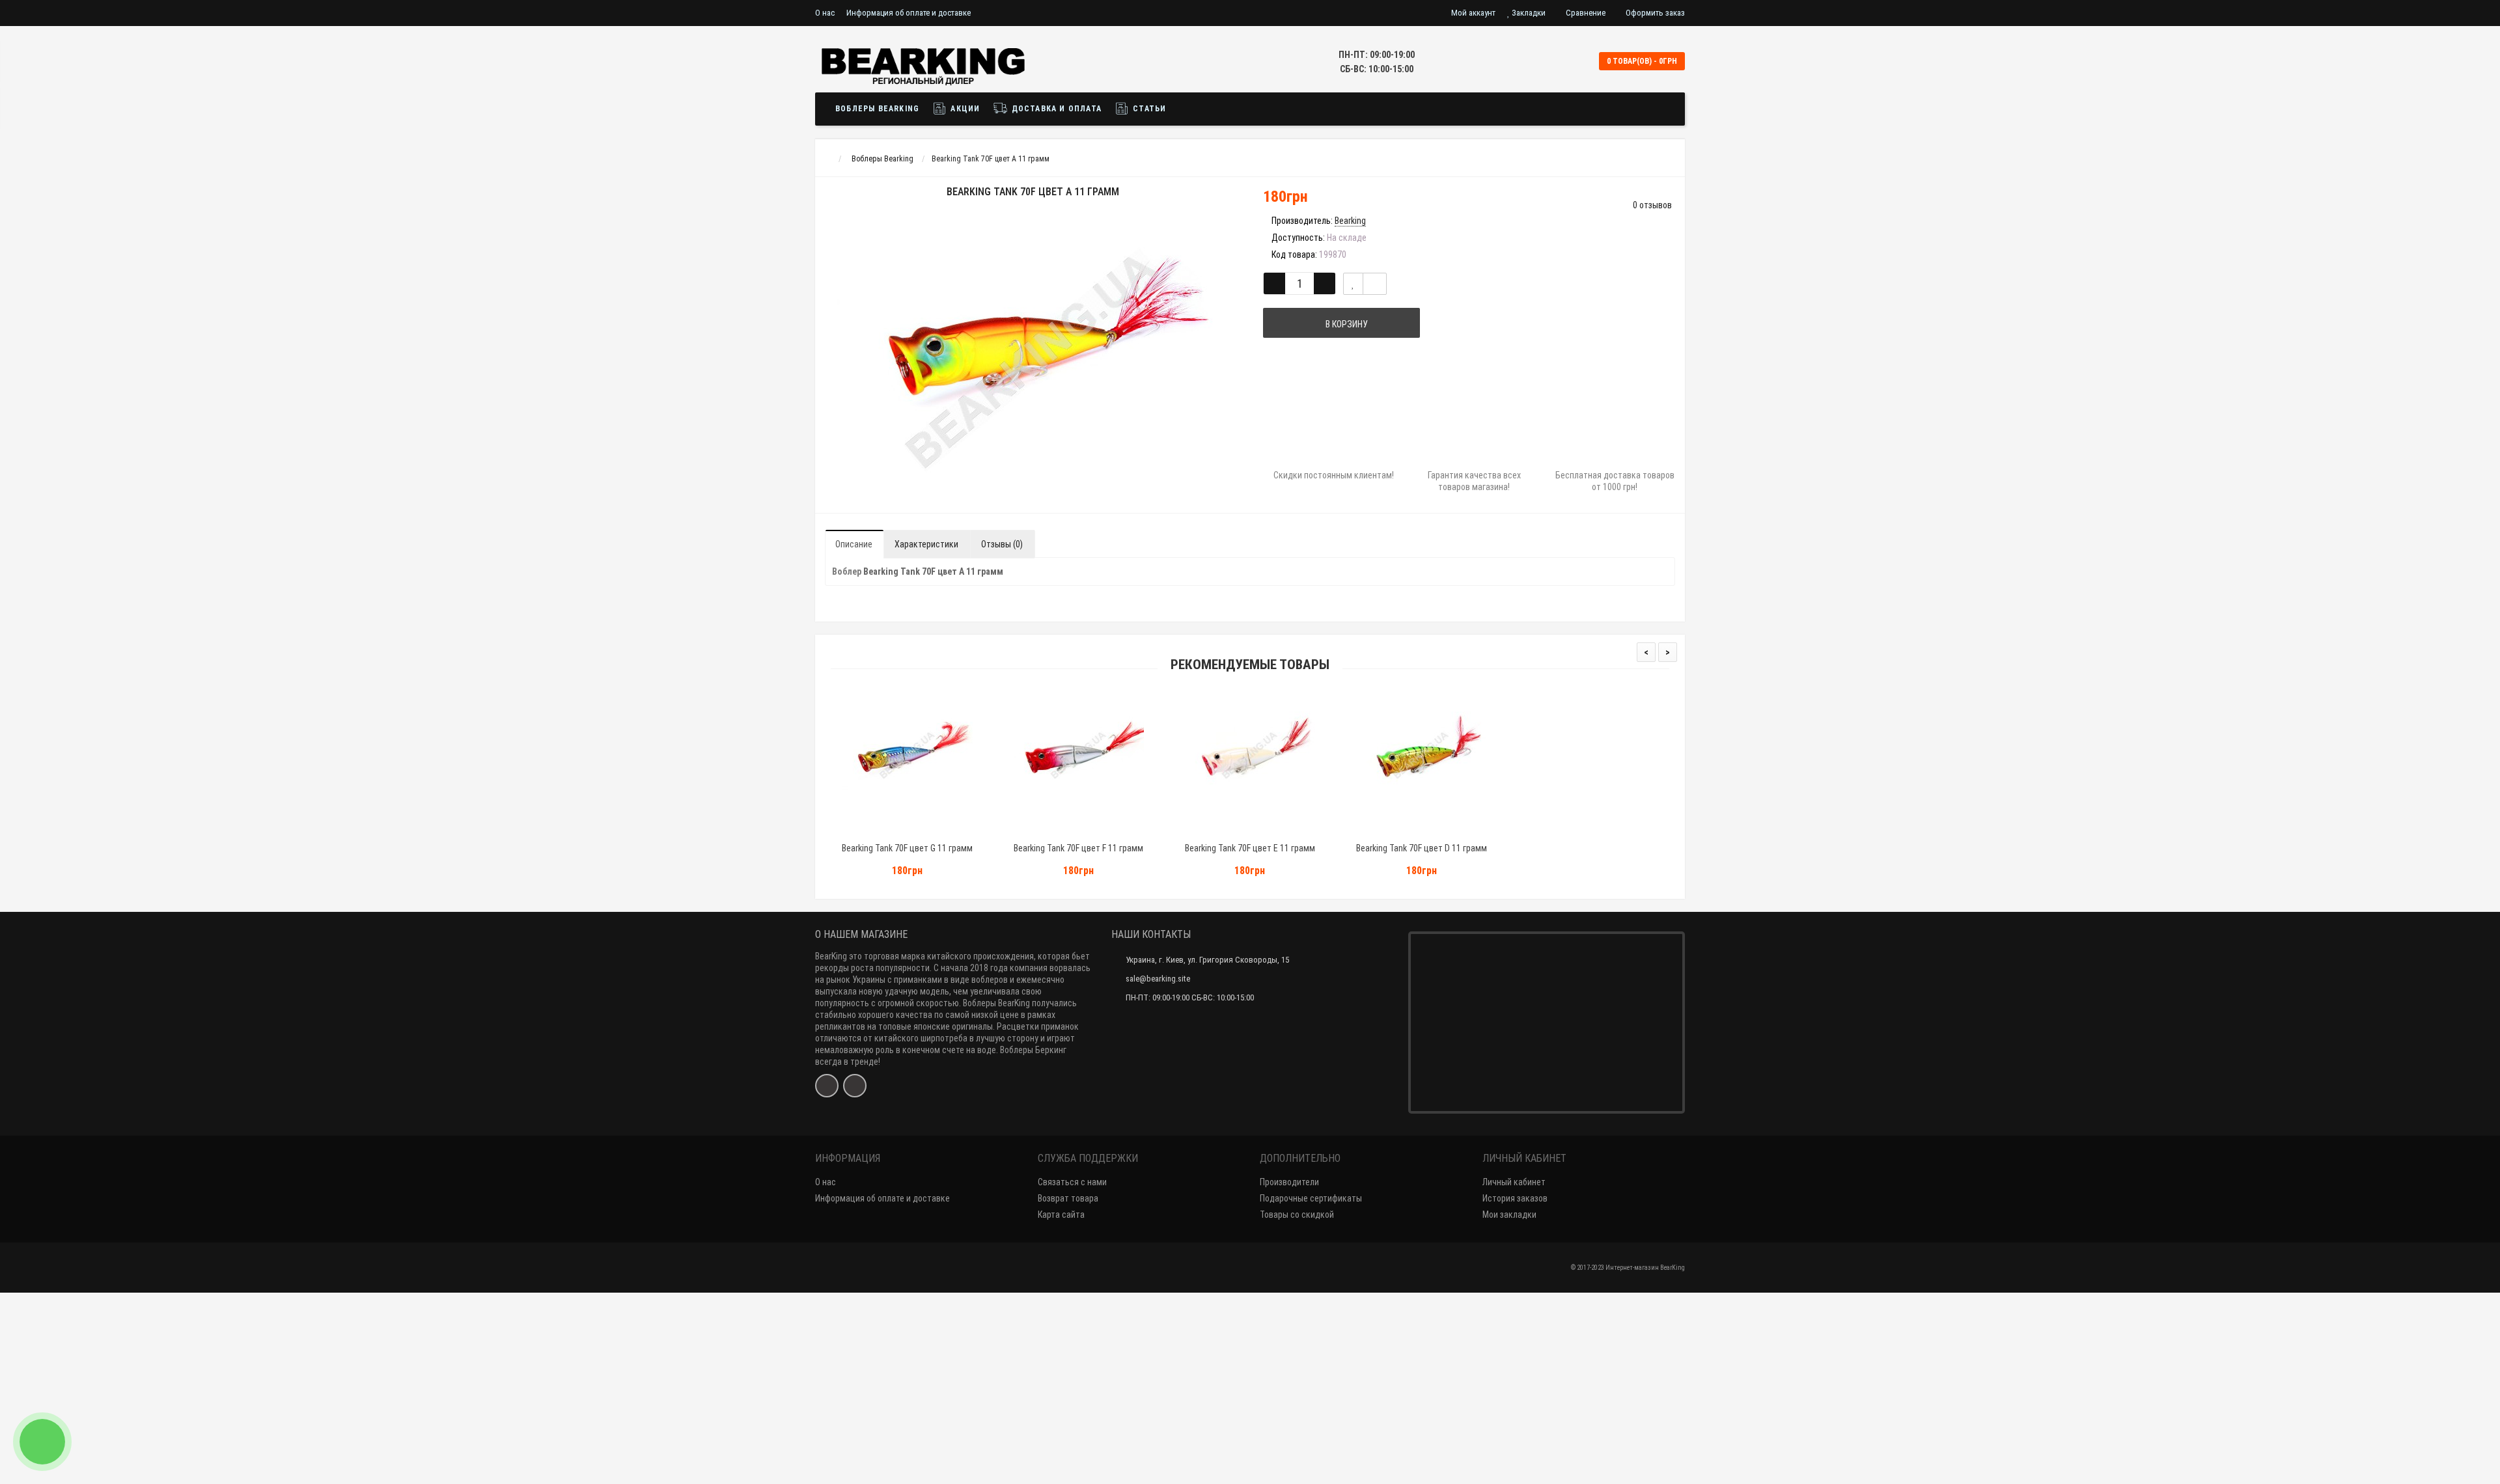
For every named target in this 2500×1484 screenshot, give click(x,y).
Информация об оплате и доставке (909, 13)
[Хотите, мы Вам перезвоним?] (42, 1442)
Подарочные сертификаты (1311, 1198)
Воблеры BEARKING (877, 109)
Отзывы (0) (1002, 544)
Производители (1289, 1182)
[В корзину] (877, 831)
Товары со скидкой (1297, 1215)
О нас (825, 13)
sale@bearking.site (1158, 979)
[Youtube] (855, 1086)
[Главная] (827, 159)
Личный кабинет (1514, 1182)
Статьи (1148, 109)
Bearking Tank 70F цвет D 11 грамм (1422, 848)
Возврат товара (1068, 1198)
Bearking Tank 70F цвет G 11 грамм (907, 848)
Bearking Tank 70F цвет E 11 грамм (1250, 848)
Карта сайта (1061, 1215)
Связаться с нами (1072, 1182)
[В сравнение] (1375, 284)
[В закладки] (1353, 284)
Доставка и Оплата (1055, 109)
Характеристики (926, 544)
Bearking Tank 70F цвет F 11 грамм (1078, 848)
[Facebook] (827, 1086)
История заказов (1515, 1198)
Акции (964, 109)
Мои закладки (1509, 1215)
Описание (854, 544)
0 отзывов (1652, 205)
